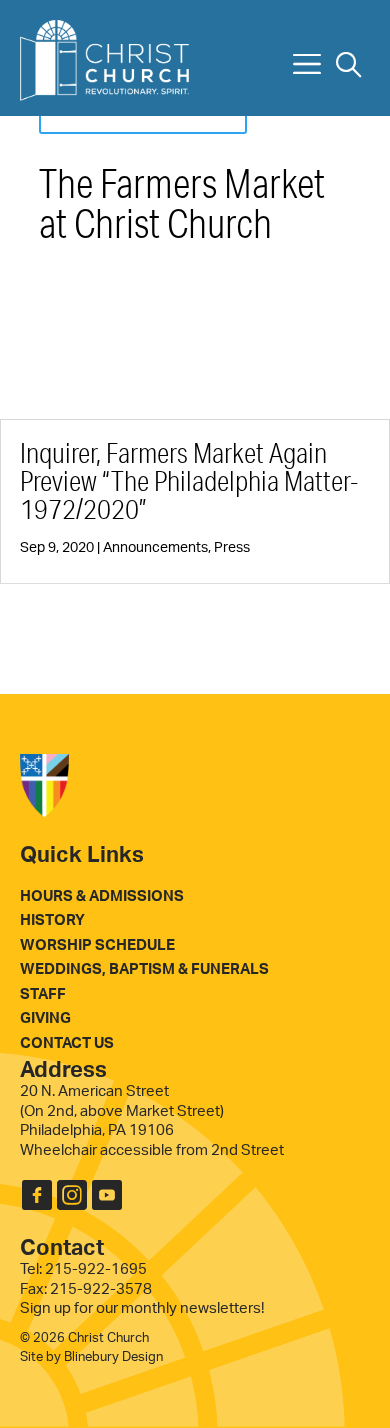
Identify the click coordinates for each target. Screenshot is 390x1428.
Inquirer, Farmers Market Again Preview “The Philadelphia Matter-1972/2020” (189, 481)
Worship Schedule (97, 945)
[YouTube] (107, 1201)
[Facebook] (37, 1201)
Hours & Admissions (102, 896)
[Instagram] (72, 1201)
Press (232, 548)
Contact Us (67, 1043)
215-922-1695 (96, 1269)
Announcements (155, 548)
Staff (43, 994)
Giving (45, 1018)
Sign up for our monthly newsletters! (142, 1308)
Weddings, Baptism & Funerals (144, 969)
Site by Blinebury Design (91, 1357)
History (52, 920)
